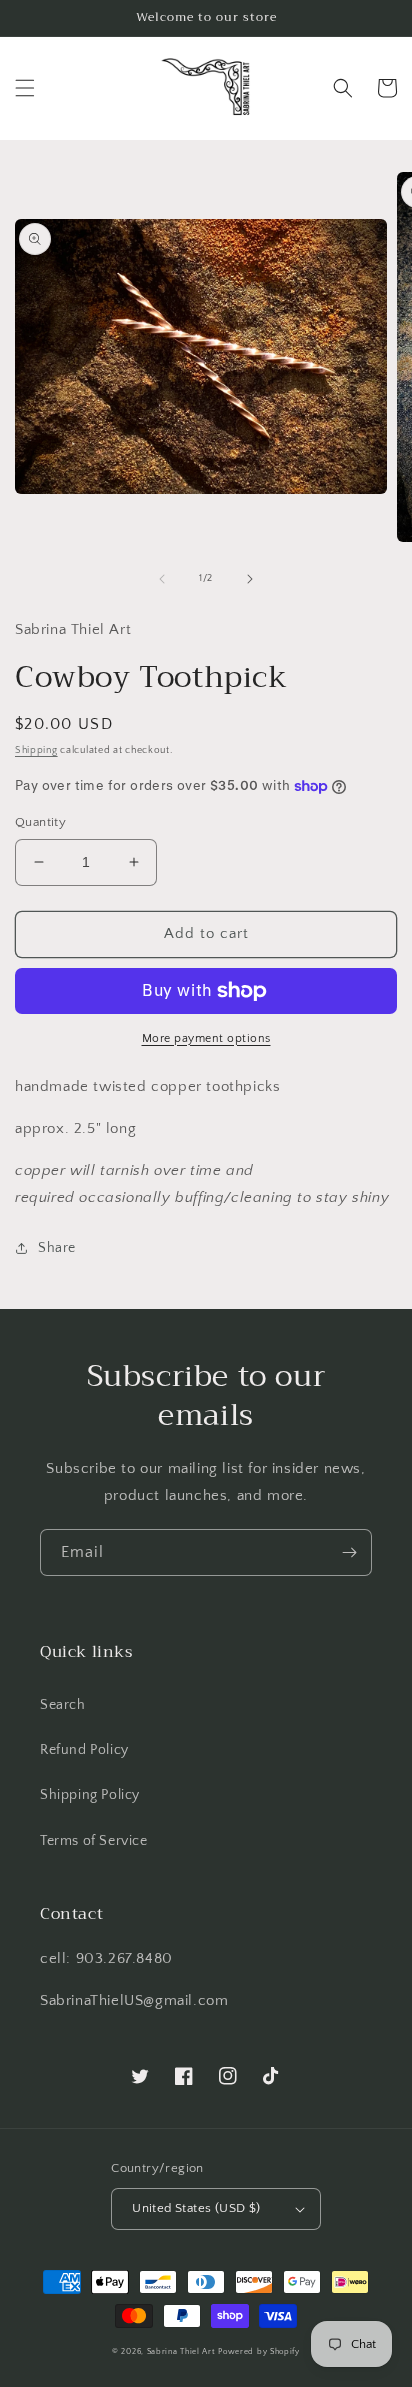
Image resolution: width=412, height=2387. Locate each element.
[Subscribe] (349, 1552)
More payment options (206, 1038)
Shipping (36, 750)
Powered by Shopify (259, 2351)
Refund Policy (84, 1750)
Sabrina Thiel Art (181, 2351)
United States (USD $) (196, 2208)
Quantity (40, 822)
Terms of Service (94, 1841)
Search (63, 1705)
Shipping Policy (90, 1795)
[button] (25, 88)
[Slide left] (162, 579)
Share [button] (57, 1248)
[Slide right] (250, 579)
